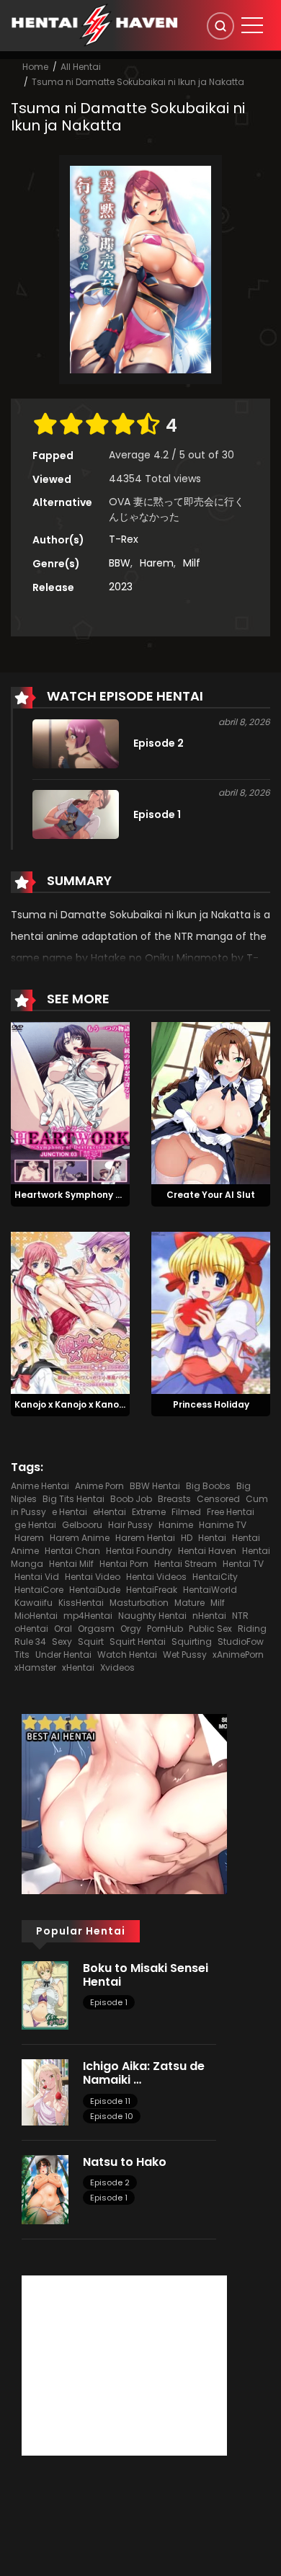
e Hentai (70, 1512)
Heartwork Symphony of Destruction (98, 1195)
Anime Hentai (40, 1486)
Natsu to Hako (125, 2162)
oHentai (31, 1629)
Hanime (176, 1525)
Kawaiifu (34, 1603)
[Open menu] (252, 25)
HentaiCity (215, 1577)
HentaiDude (95, 1590)
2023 (121, 587)
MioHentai (36, 1616)
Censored (218, 1499)
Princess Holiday (211, 1404)
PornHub (165, 1629)
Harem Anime (80, 1538)
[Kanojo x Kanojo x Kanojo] (70, 1312)
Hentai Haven (207, 1551)
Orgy (131, 1629)
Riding (252, 1629)
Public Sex (210, 1629)
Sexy (62, 1642)
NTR (240, 1616)
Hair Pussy (130, 1525)
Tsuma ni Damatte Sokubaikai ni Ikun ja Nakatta (138, 82)
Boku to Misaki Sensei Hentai (146, 1975)
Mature (189, 1603)
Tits (22, 1655)
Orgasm (96, 1629)
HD (187, 1538)
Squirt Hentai (138, 1642)
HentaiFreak (152, 1590)
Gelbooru (82, 1525)
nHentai (209, 1616)
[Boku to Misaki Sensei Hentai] (45, 1994)
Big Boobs (208, 1486)
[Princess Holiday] (211, 1312)
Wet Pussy (185, 1655)
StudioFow (241, 1642)
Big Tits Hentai (73, 1499)
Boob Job (131, 1499)
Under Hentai (63, 1655)
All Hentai (81, 67)
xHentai (78, 1667)
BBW (120, 563)
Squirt (91, 1642)
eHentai (110, 1512)
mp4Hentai (88, 1616)
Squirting (192, 1642)
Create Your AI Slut (211, 1195)
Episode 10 (112, 2116)
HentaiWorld (210, 1590)
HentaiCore (39, 1590)
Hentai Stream (186, 1564)
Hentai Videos (156, 1577)
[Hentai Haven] (94, 25)
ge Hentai (35, 1525)
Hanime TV (223, 1525)
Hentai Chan (72, 1551)
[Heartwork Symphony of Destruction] (70, 1103)
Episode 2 (110, 2182)
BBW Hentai (155, 1486)
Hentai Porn (124, 1564)
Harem (157, 563)
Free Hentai (231, 1512)
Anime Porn (99, 1486)
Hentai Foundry (139, 1551)
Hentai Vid (37, 1577)
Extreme (149, 1512)
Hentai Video (93, 1577)
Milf (192, 563)
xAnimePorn (238, 1655)
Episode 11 (110, 2101)
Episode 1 (109, 2002)
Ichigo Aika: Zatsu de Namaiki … (144, 2073)
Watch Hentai (127, 1655)
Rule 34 (30, 1642)
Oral (63, 1629)
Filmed (186, 1512)
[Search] (220, 26)
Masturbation (139, 1603)
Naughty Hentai (152, 1616)
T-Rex (124, 539)
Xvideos (117, 1667)
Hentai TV (243, 1564)
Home (35, 67)
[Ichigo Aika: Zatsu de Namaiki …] (45, 2092)
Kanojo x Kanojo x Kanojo (71, 1404)
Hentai (212, 1538)
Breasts (174, 1499)
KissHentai (81, 1603)
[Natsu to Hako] (45, 2189)
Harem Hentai (145, 1538)
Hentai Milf (71, 1564)
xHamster (35, 1667)
